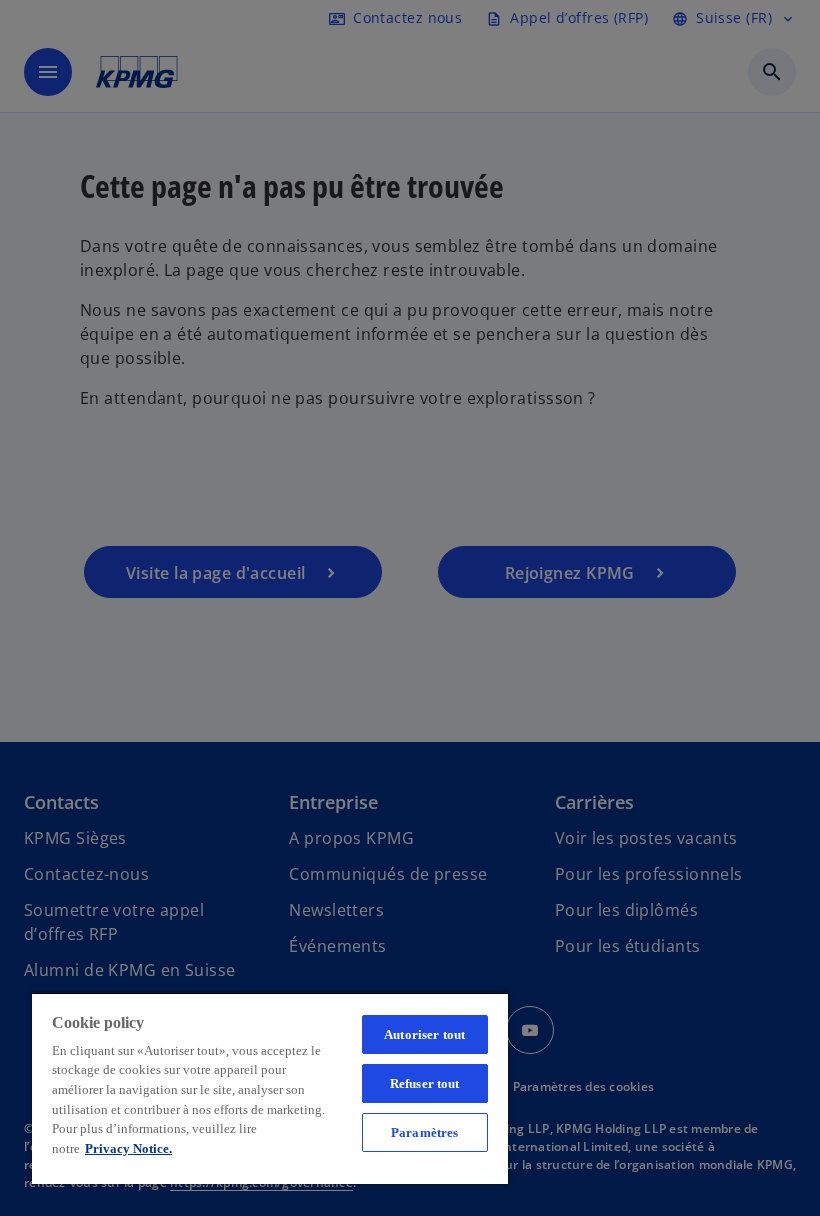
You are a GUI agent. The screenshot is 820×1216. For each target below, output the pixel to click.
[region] (270, 1088)
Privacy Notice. (128, 1148)
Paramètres (424, 1132)
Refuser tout (425, 1083)
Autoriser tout (424, 1034)
